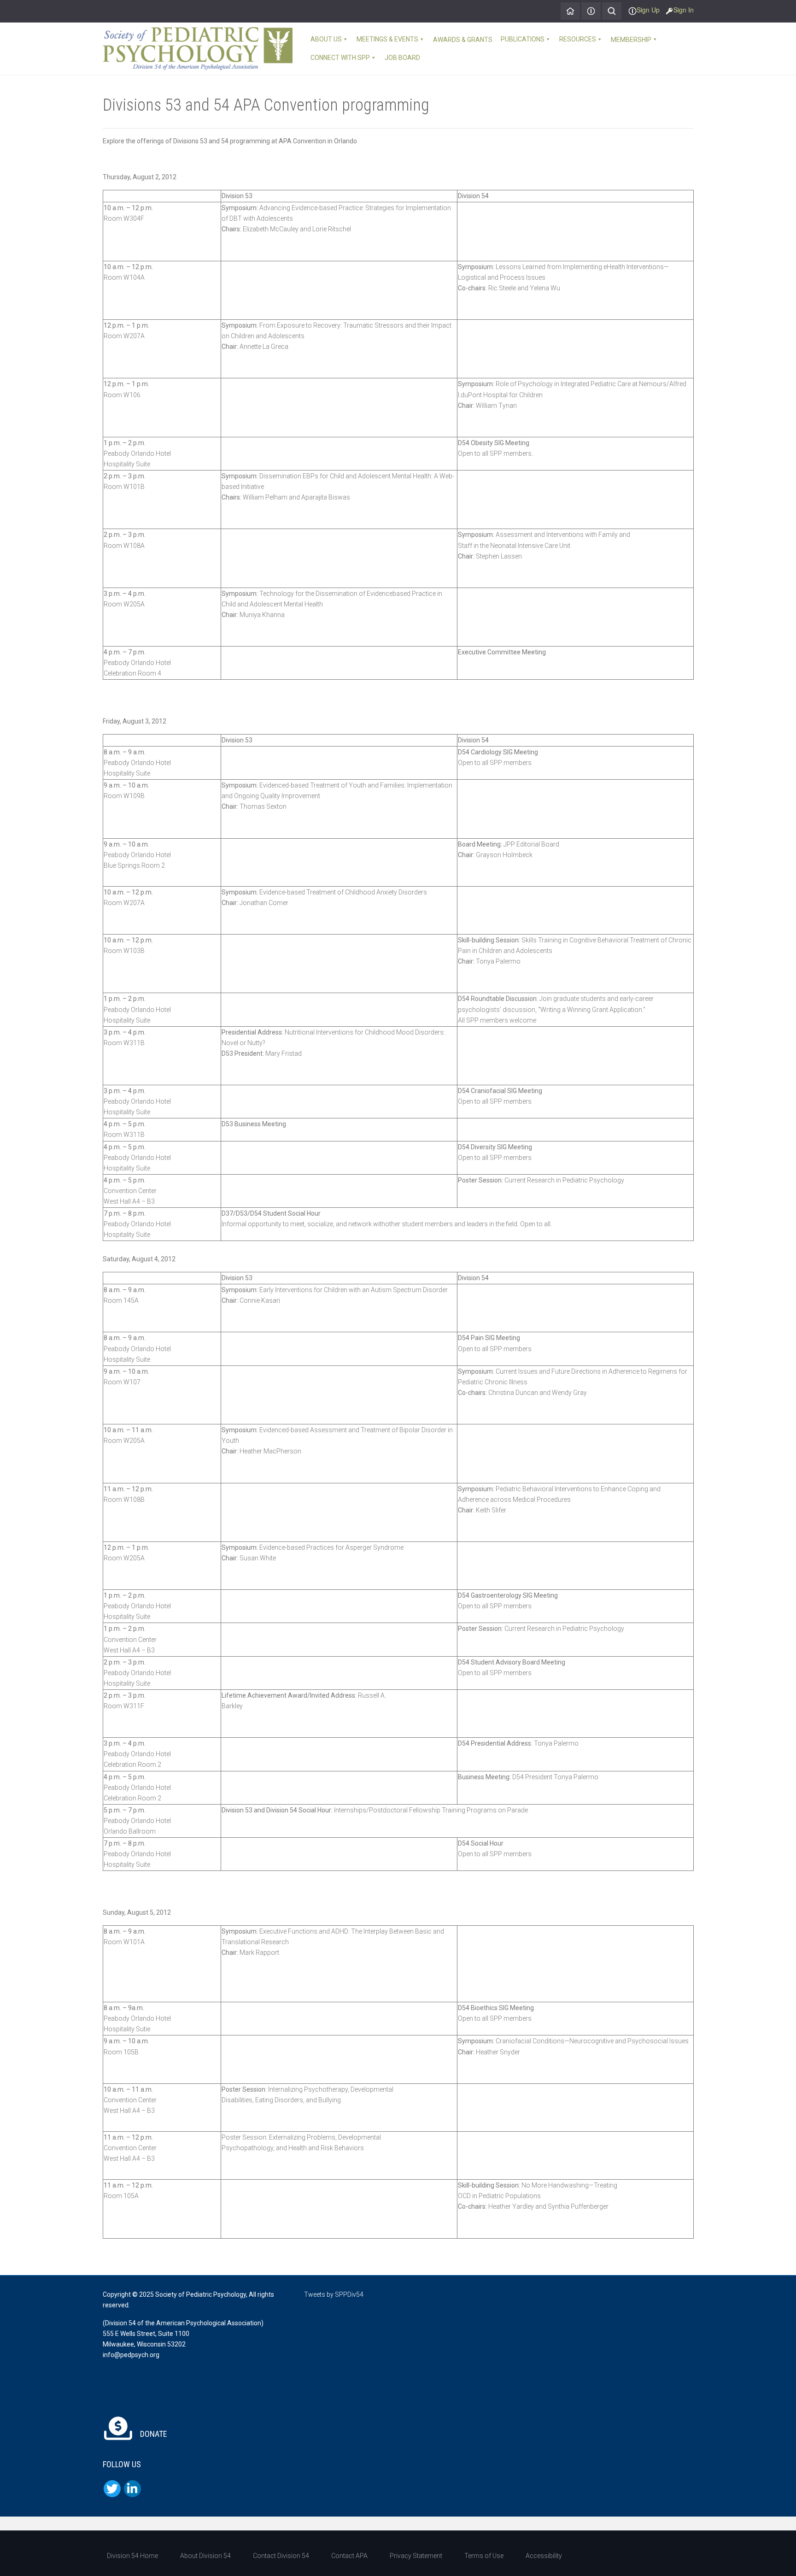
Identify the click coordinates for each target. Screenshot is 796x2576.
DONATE (153, 2434)
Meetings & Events (387, 39)
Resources (578, 39)
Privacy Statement (416, 2556)
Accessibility (544, 2556)
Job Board (402, 58)
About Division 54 (205, 2556)
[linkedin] (132, 2489)
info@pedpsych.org (131, 2355)
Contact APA (349, 2556)
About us (326, 39)
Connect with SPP (340, 58)
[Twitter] (112, 2489)
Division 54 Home (132, 2556)
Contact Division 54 (281, 2556)
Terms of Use (484, 2556)
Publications (523, 39)
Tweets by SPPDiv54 (334, 2294)
